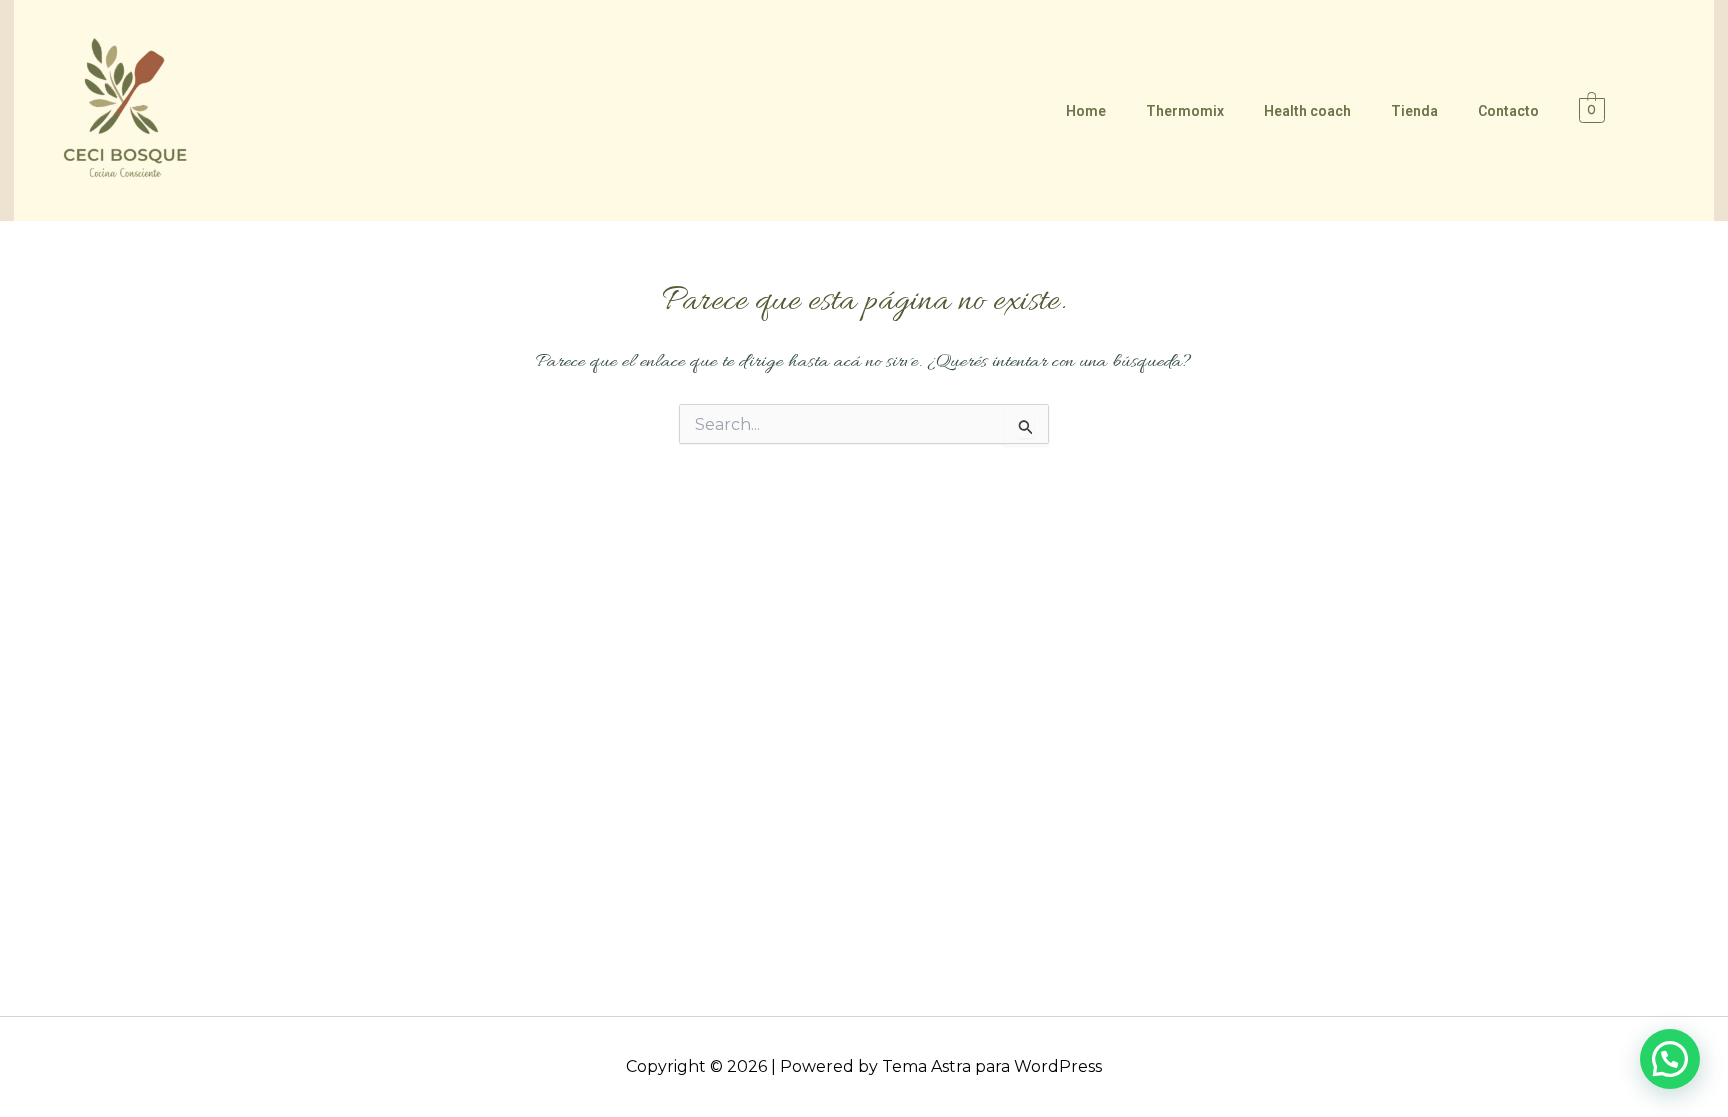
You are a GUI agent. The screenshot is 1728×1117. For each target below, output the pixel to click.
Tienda (1414, 111)
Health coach (1307, 111)
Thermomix (1185, 111)
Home (1086, 111)
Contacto (1508, 111)
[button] (1670, 1059)
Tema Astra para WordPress (992, 1066)
